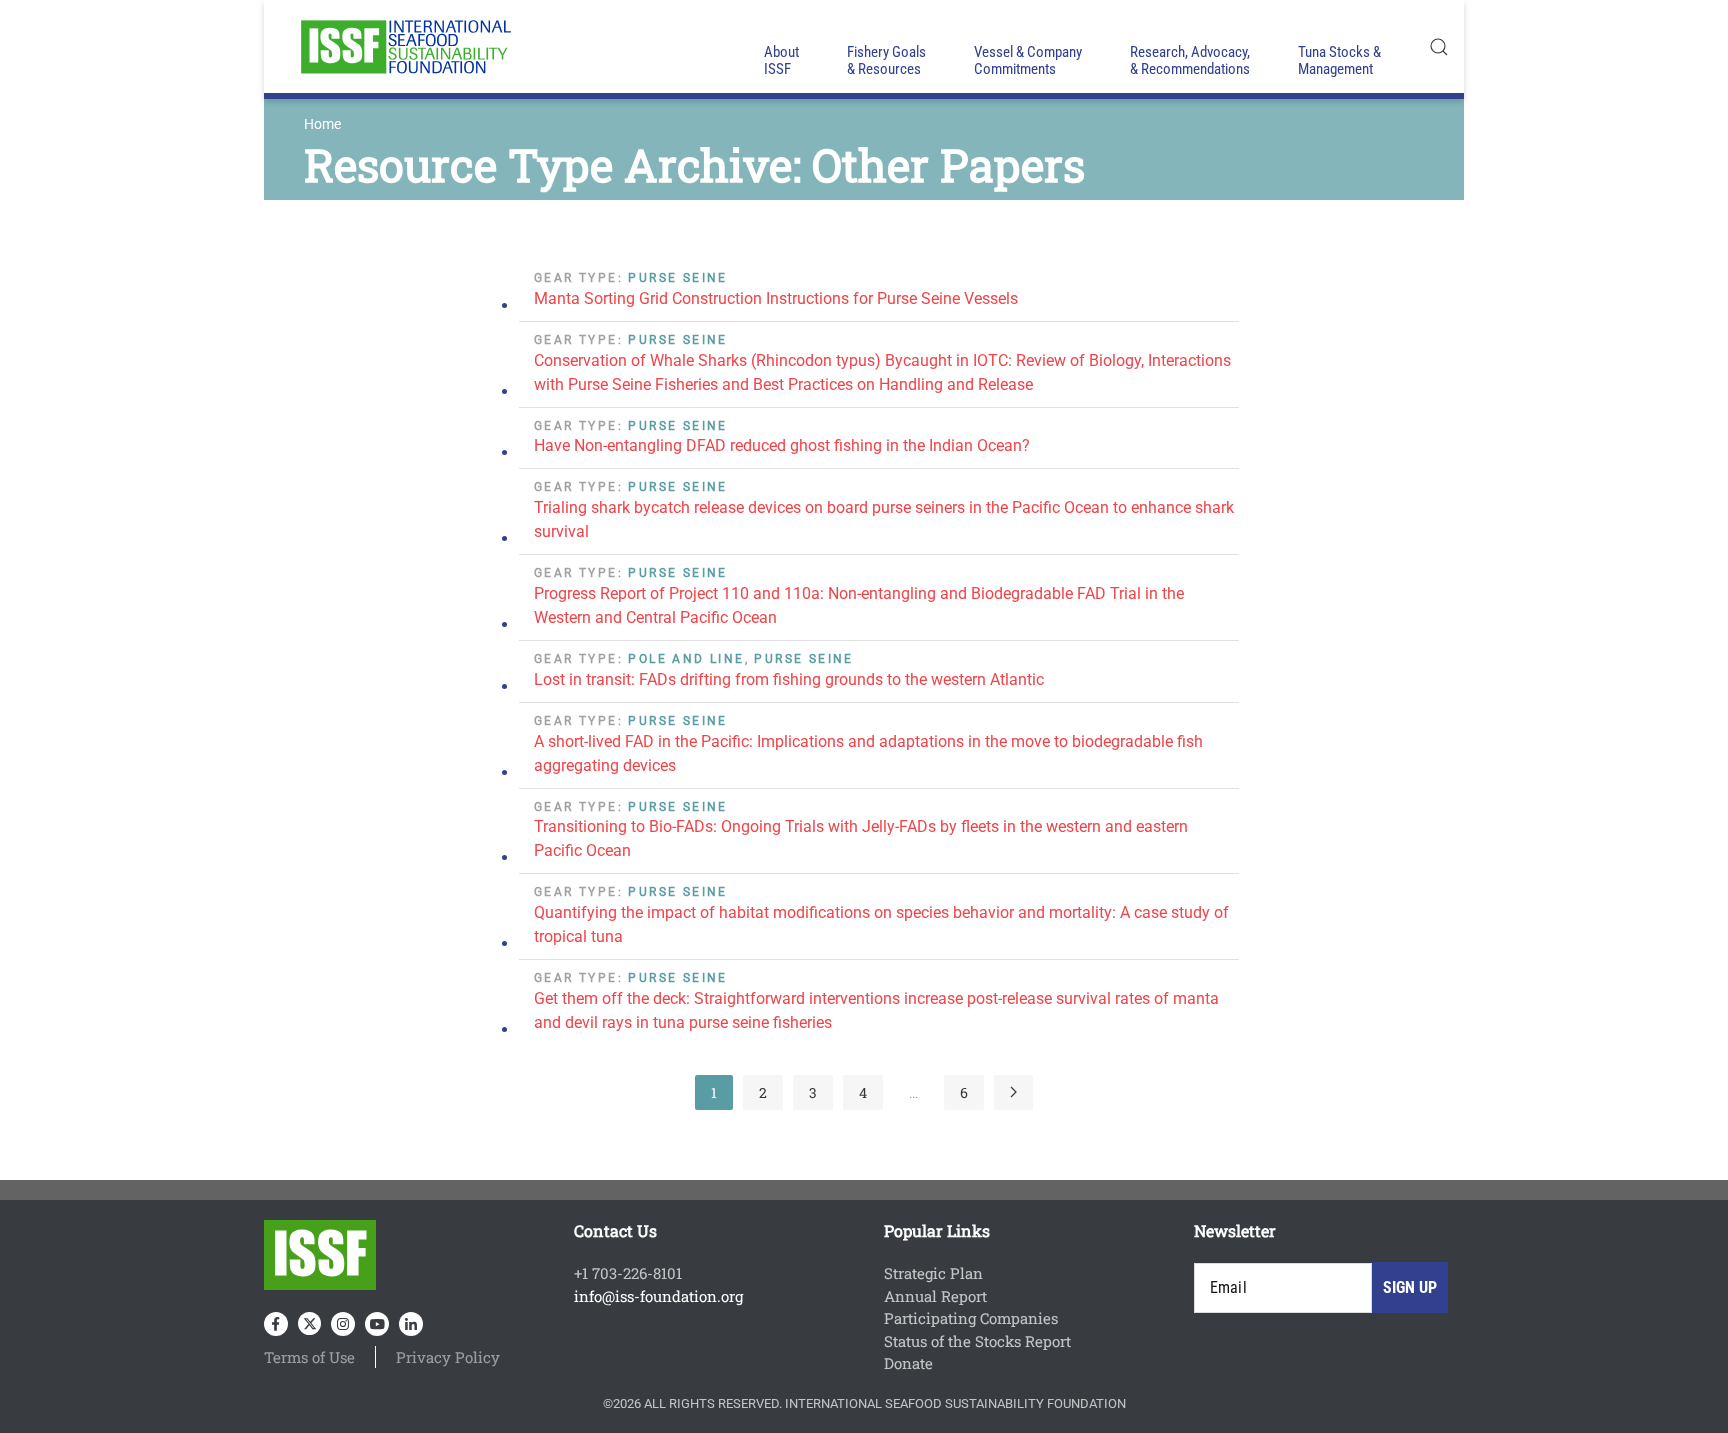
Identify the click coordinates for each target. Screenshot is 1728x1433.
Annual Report (935, 1296)
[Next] (1013, 1092)
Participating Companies (971, 1318)
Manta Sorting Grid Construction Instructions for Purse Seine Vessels (776, 298)
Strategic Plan (933, 1273)
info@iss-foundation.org (658, 1296)
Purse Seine (677, 278)
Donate (908, 1363)
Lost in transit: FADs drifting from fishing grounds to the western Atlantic (789, 679)
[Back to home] (404, 46)
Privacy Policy (448, 1357)
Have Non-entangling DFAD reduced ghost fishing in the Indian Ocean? (782, 445)
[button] (1439, 46)
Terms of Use (309, 1357)
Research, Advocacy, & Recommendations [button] (1190, 60)
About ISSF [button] (781, 60)
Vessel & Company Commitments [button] (1028, 60)
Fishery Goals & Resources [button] (886, 60)
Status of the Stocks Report (977, 1341)
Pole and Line (686, 659)
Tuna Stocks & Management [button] (1339, 60)
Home (322, 124)
